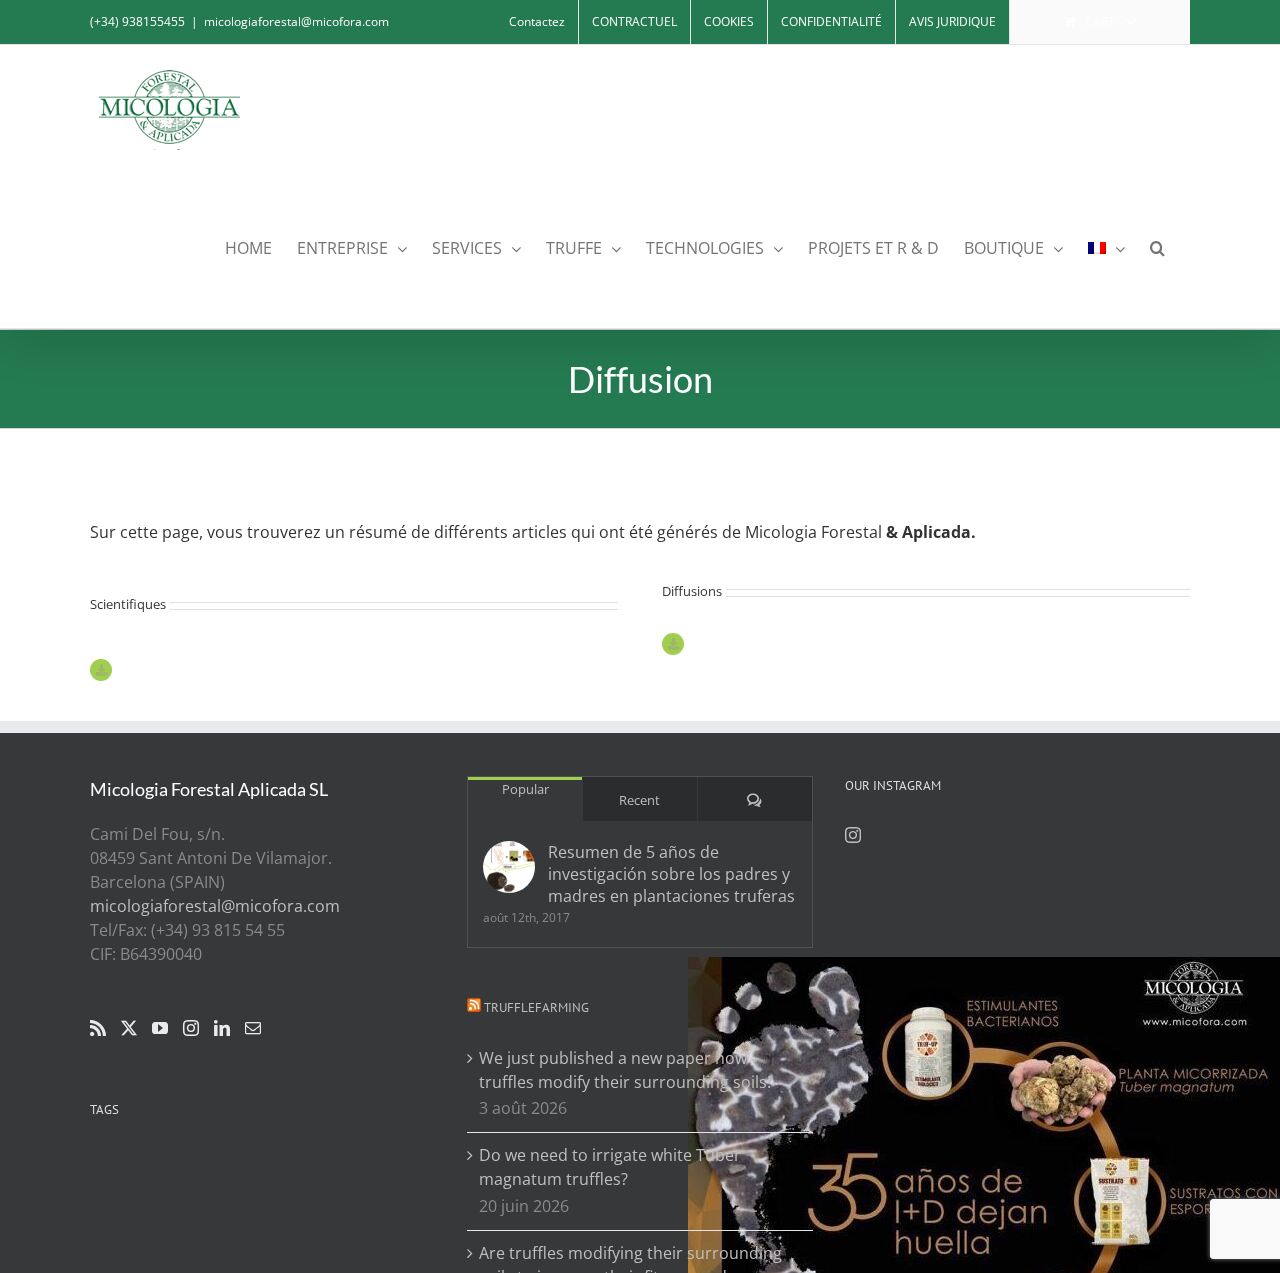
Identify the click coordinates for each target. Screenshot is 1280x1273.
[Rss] (98, 1028)
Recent (639, 800)
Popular (525, 789)
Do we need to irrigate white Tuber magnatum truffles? (610, 1167)
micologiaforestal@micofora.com (296, 21)
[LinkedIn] (222, 1028)
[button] (1157, 246)
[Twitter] (129, 1028)
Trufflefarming (536, 1007)
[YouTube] (160, 1028)
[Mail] (253, 1028)
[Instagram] (191, 1028)
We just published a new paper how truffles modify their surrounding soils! (625, 1070)
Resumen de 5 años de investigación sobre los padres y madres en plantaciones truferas (671, 874)
